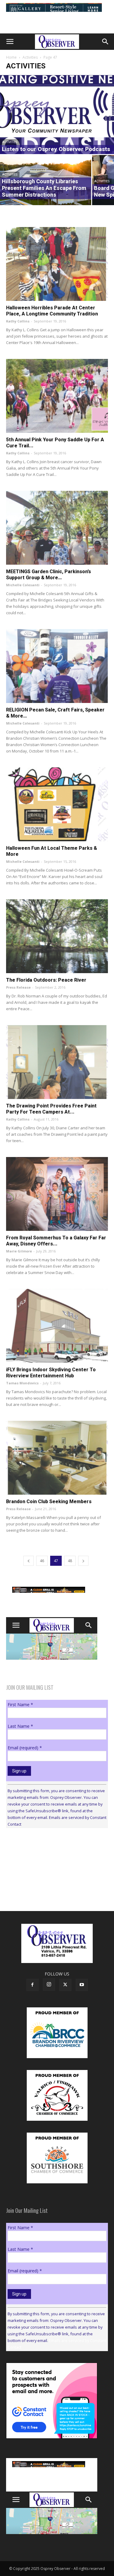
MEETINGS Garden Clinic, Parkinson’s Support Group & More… (48, 575)
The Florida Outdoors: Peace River (46, 980)
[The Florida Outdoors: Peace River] (57, 936)
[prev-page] (29, 1561)
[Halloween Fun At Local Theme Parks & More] (57, 804)
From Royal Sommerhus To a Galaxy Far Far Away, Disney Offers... (56, 1241)
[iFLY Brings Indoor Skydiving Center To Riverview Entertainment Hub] (57, 1326)
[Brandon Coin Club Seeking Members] (57, 1458)
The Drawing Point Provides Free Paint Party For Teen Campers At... (51, 1109)
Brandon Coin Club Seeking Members (49, 1502)
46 (42, 1561)
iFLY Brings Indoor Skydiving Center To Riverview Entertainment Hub (51, 1373)
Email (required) (25, 1748)
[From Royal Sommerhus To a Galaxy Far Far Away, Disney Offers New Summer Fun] (57, 1194)
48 (70, 1561)
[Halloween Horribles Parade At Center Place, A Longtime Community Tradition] (57, 264)
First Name (20, 1705)
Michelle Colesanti (23, 585)
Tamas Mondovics (22, 1383)
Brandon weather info (52, 1889)
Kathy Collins (18, 321)
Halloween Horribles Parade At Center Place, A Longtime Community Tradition (52, 311)
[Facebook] (33, 1985)
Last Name (20, 1726)
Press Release (18, 987)
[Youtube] (82, 1985)
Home (11, 57)
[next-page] (83, 1561)
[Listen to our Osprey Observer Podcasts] (57, 115)
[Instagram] (49, 1985)
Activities (30, 57)
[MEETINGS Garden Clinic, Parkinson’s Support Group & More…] (57, 528)
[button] (10, 42)
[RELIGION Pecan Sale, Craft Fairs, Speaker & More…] (57, 666)
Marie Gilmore (19, 1251)
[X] (65, 1985)
